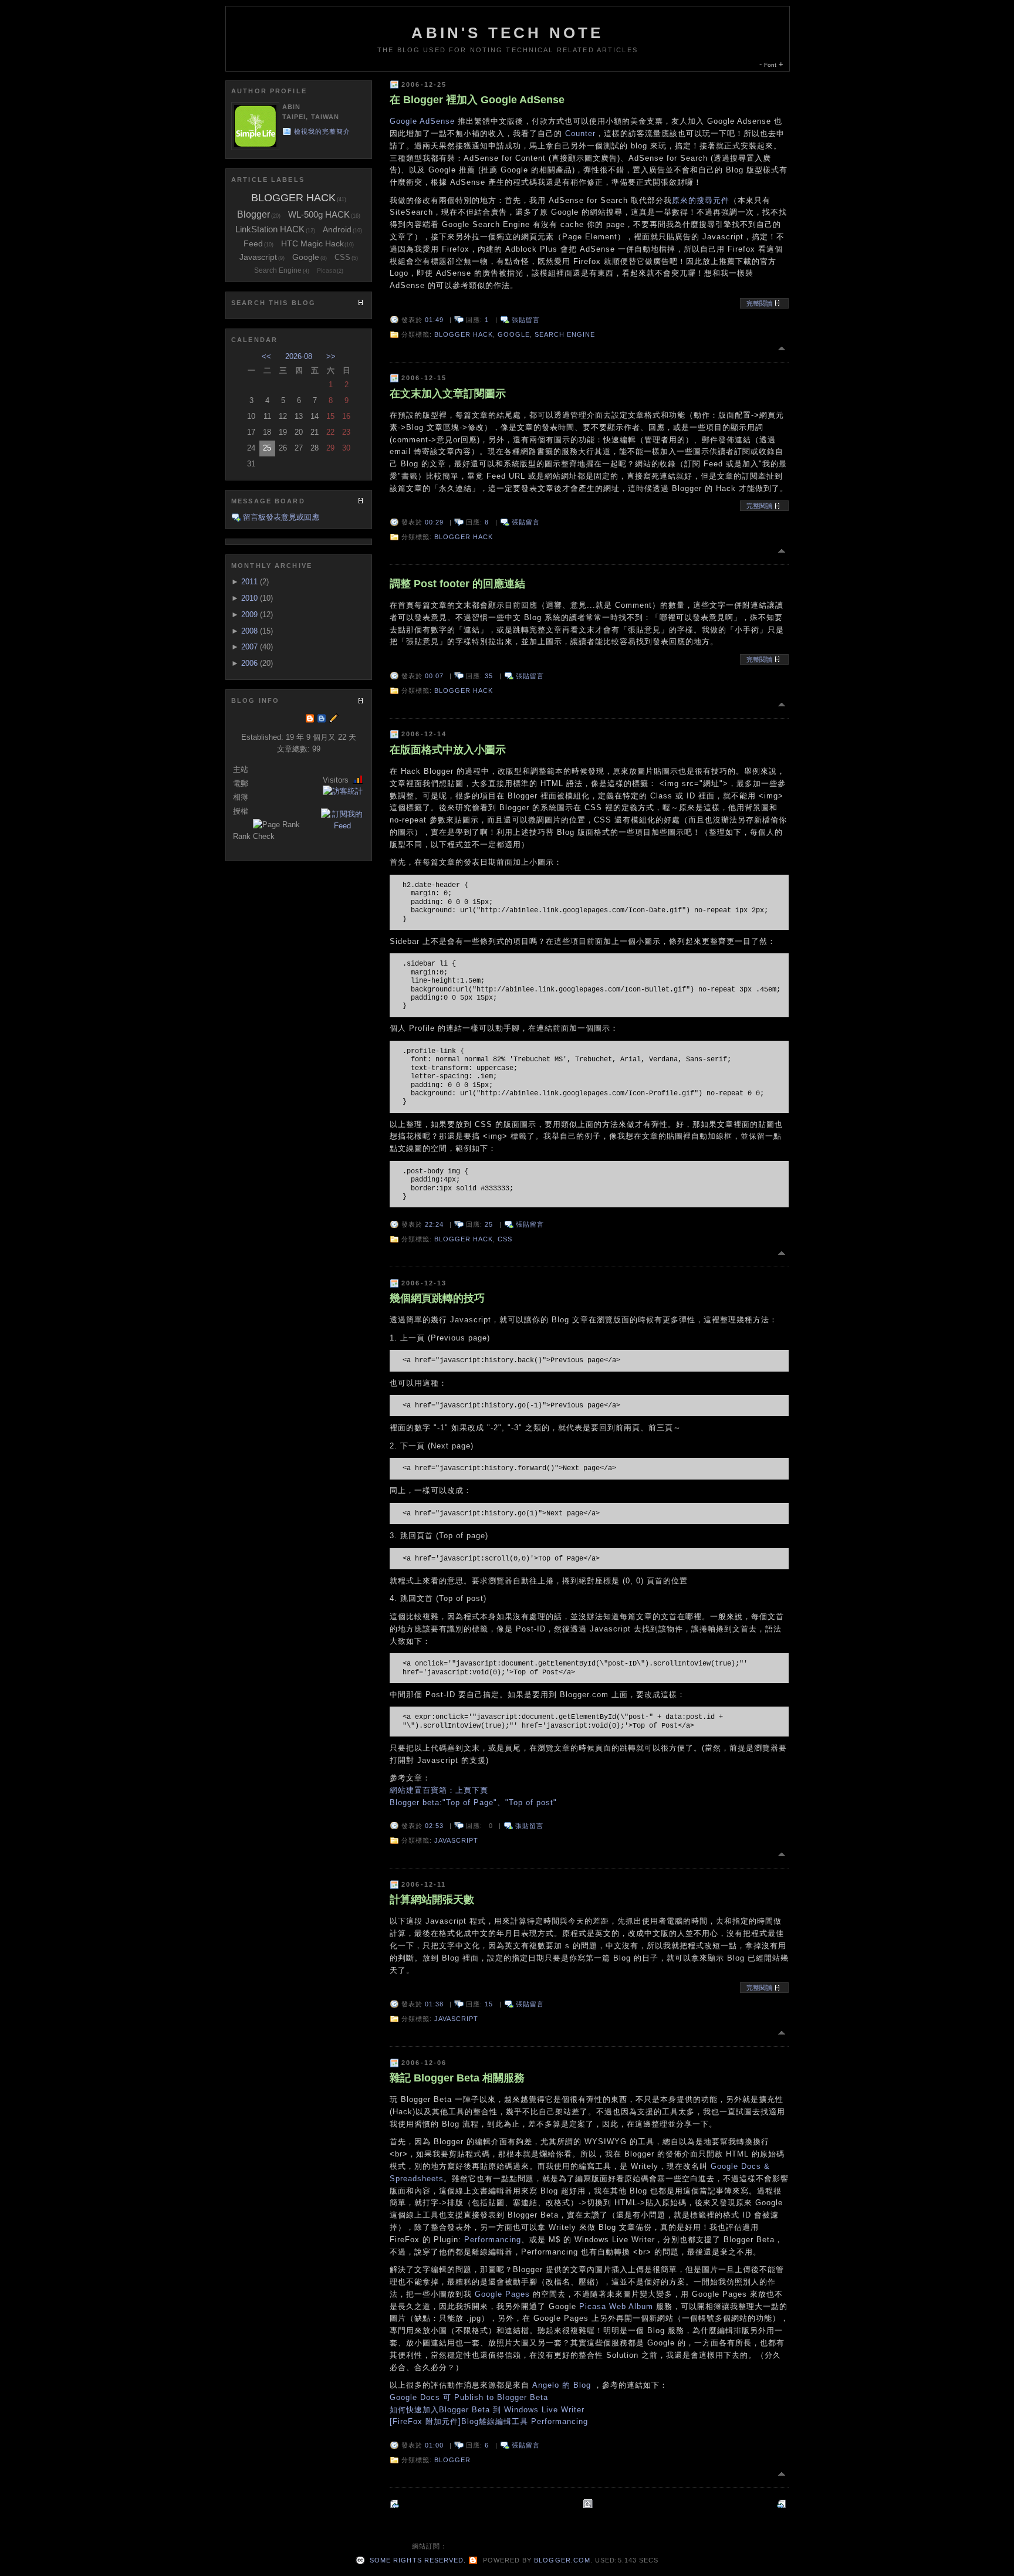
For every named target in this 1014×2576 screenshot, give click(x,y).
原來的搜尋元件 (701, 200)
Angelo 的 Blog (562, 2385)
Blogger (452, 2460)
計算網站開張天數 (432, 1900)
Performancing (493, 2240)
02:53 (434, 1826)
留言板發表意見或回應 (281, 517)
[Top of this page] (783, 348)
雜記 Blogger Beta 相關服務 (457, 2078)
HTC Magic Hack (312, 243)
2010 (249, 598)
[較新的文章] (783, 2504)
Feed (253, 243)
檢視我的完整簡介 (322, 131)
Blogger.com (562, 2560)
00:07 (434, 676)
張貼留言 (526, 320)
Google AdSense (422, 121)
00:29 (434, 522)
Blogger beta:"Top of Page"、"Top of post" (473, 1802)
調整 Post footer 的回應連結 (457, 584)
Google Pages (502, 2294)
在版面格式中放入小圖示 (448, 750)
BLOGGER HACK (464, 334)
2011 (249, 582)
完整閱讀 (760, 303)
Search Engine (565, 334)
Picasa (327, 270)
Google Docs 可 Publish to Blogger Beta (469, 2397)
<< (266, 356)
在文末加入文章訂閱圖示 (448, 394)
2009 (249, 615)
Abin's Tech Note (507, 33)
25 (489, 1224)
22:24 (434, 1224)
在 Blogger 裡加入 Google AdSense (477, 100)
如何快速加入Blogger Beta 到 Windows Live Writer (487, 2410)
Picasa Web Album (616, 2306)
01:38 (434, 2004)
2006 (249, 663)
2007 (249, 647)
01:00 (434, 2445)
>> (331, 356)
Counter (580, 133)
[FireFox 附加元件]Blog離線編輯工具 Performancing (489, 2421)
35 (489, 676)
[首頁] (589, 2504)
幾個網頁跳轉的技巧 (437, 1298)
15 (489, 2004)
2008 (249, 631)
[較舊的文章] (396, 2504)
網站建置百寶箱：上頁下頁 (439, 1790)
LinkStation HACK (270, 229)
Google (514, 334)
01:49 (434, 320)
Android (337, 229)
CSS (505, 1239)
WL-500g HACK (319, 214)
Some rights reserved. (417, 2560)
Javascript (456, 1840)
